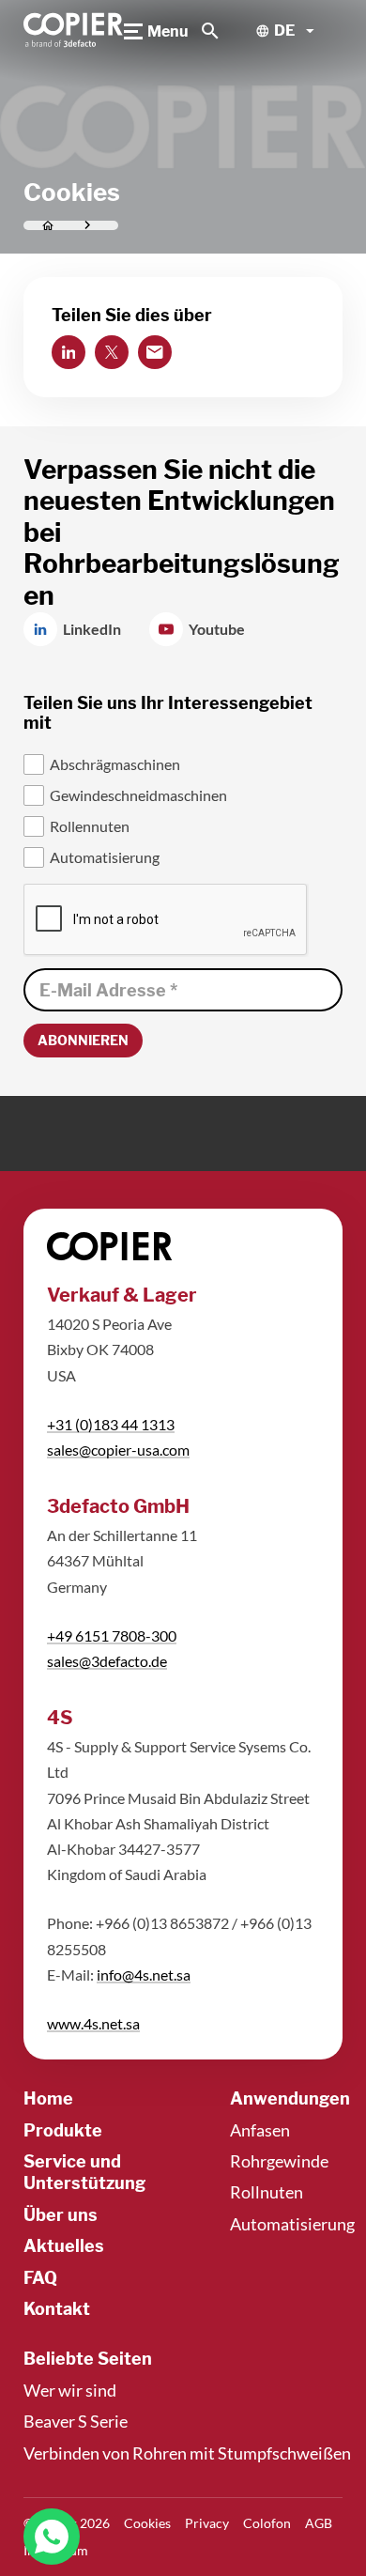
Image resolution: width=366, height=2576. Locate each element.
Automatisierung (292, 2224)
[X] (112, 352)
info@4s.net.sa (144, 1974)
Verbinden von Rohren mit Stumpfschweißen (187, 2453)
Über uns (61, 2215)
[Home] (74, 31)
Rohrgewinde (279, 2161)
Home (48, 2098)
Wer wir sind (70, 2390)
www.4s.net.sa (93, 2023)
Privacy (207, 2523)
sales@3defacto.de (107, 1661)
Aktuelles (64, 2246)
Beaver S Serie (76, 2421)
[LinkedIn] (69, 352)
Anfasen (260, 2130)
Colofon (267, 2523)
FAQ (40, 2278)
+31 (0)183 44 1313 (111, 1424)
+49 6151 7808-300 (112, 1635)
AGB (319, 2523)
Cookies (147, 2523)
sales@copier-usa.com (118, 1450)
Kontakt (57, 2309)
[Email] (155, 352)
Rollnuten (267, 2192)
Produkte (63, 2130)
